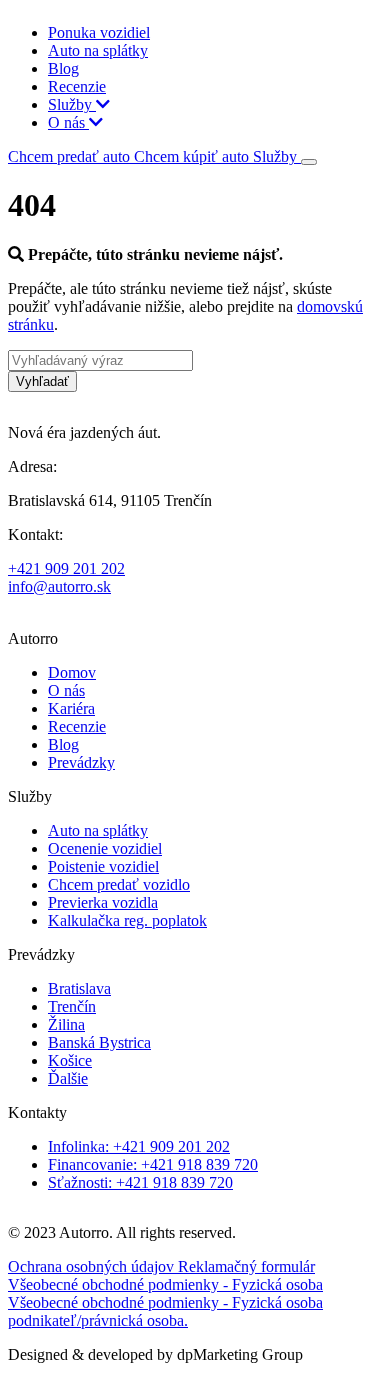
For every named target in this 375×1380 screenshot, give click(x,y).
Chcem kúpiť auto (193, 156)
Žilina (66, 1024)
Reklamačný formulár (246, 1266)
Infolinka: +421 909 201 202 (139, 1146)
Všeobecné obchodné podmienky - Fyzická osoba (165, 1284)
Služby (72, 104)
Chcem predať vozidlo (119, 884)
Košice (70, 1060)
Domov (72, 672)
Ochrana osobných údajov (93, 1266)
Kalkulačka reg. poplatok (127, 920)
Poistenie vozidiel (103, 866)
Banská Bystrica (99, 1042)
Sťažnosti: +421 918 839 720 (140, 1182)
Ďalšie (68, 1078)
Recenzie (77, 86)
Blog (63, 68)
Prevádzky (81, 762)
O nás (68, 122)
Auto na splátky (98, 50)
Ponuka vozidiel (99, 32)
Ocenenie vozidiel (105, 848)
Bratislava (79, 988)
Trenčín (72, 1006)
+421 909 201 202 (66, 568)
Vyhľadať (42, 381)
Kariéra (71, 708)
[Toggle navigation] (309, 162)
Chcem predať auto (71, 156)
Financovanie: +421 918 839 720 (153, 1164)
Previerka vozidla (103, 902)
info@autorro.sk (59, 586)
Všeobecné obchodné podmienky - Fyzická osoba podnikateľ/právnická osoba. (165, 1311)
